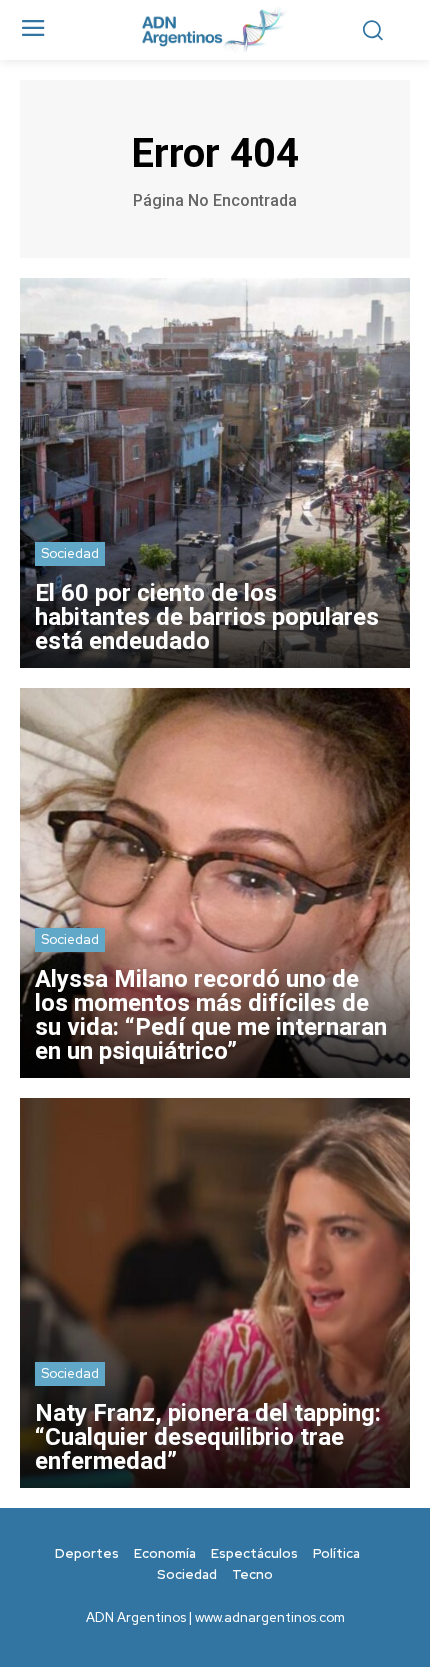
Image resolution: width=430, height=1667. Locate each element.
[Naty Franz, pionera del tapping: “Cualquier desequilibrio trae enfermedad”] (215, 1293)
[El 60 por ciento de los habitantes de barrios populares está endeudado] (215, 473)
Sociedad (70, 553)
